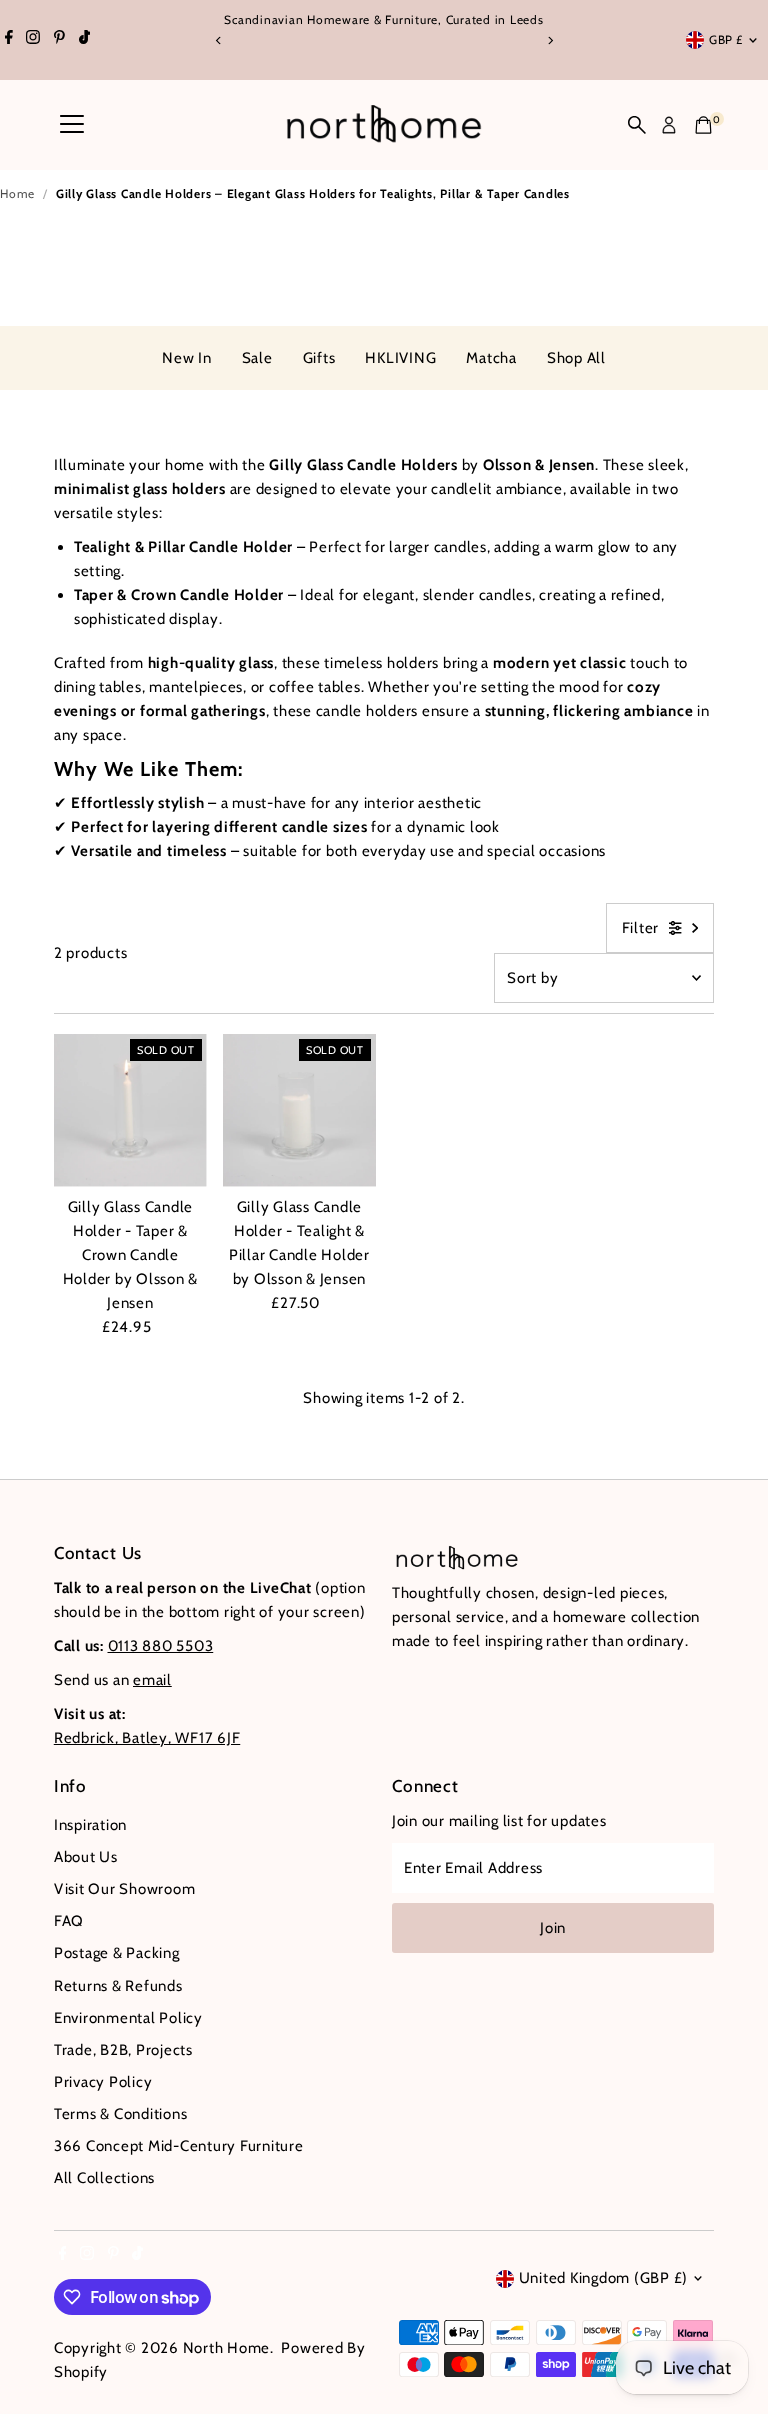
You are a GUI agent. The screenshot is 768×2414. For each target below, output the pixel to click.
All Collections (104, 2178)
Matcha (491, 358)
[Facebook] (9, 40)
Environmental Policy (128, 2018)
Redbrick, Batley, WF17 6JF (147, 1738)
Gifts (319, 358)
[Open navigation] (72, 125)
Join (553, 1928)
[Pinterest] (59, 40)
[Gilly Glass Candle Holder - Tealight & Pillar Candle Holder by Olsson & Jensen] (299, 1110)
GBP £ (726, 39)
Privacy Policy (103, 2082)
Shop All (576, 358)
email (152, 1680)
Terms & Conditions (121, 2114)
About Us (86, 1857)
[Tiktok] (84, 40)
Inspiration (90, 1825)
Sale (257, 358)
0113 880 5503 (161, 1646)
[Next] (549, 40)
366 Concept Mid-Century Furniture (179, 2146)
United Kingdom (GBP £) (604, 2278)
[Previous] (218, 40)
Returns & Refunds (118, 1986)
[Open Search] (637, 125)
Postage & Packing (117, 1953)
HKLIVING (400, 358)
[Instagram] (33, 40)
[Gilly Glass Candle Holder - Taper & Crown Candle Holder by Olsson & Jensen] (130, 1110)
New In (187, 358)
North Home (227, 2348)
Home (17, 193)
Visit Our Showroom (125, 1889)
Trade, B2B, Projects (123, 2050)
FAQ (69, 1921)
